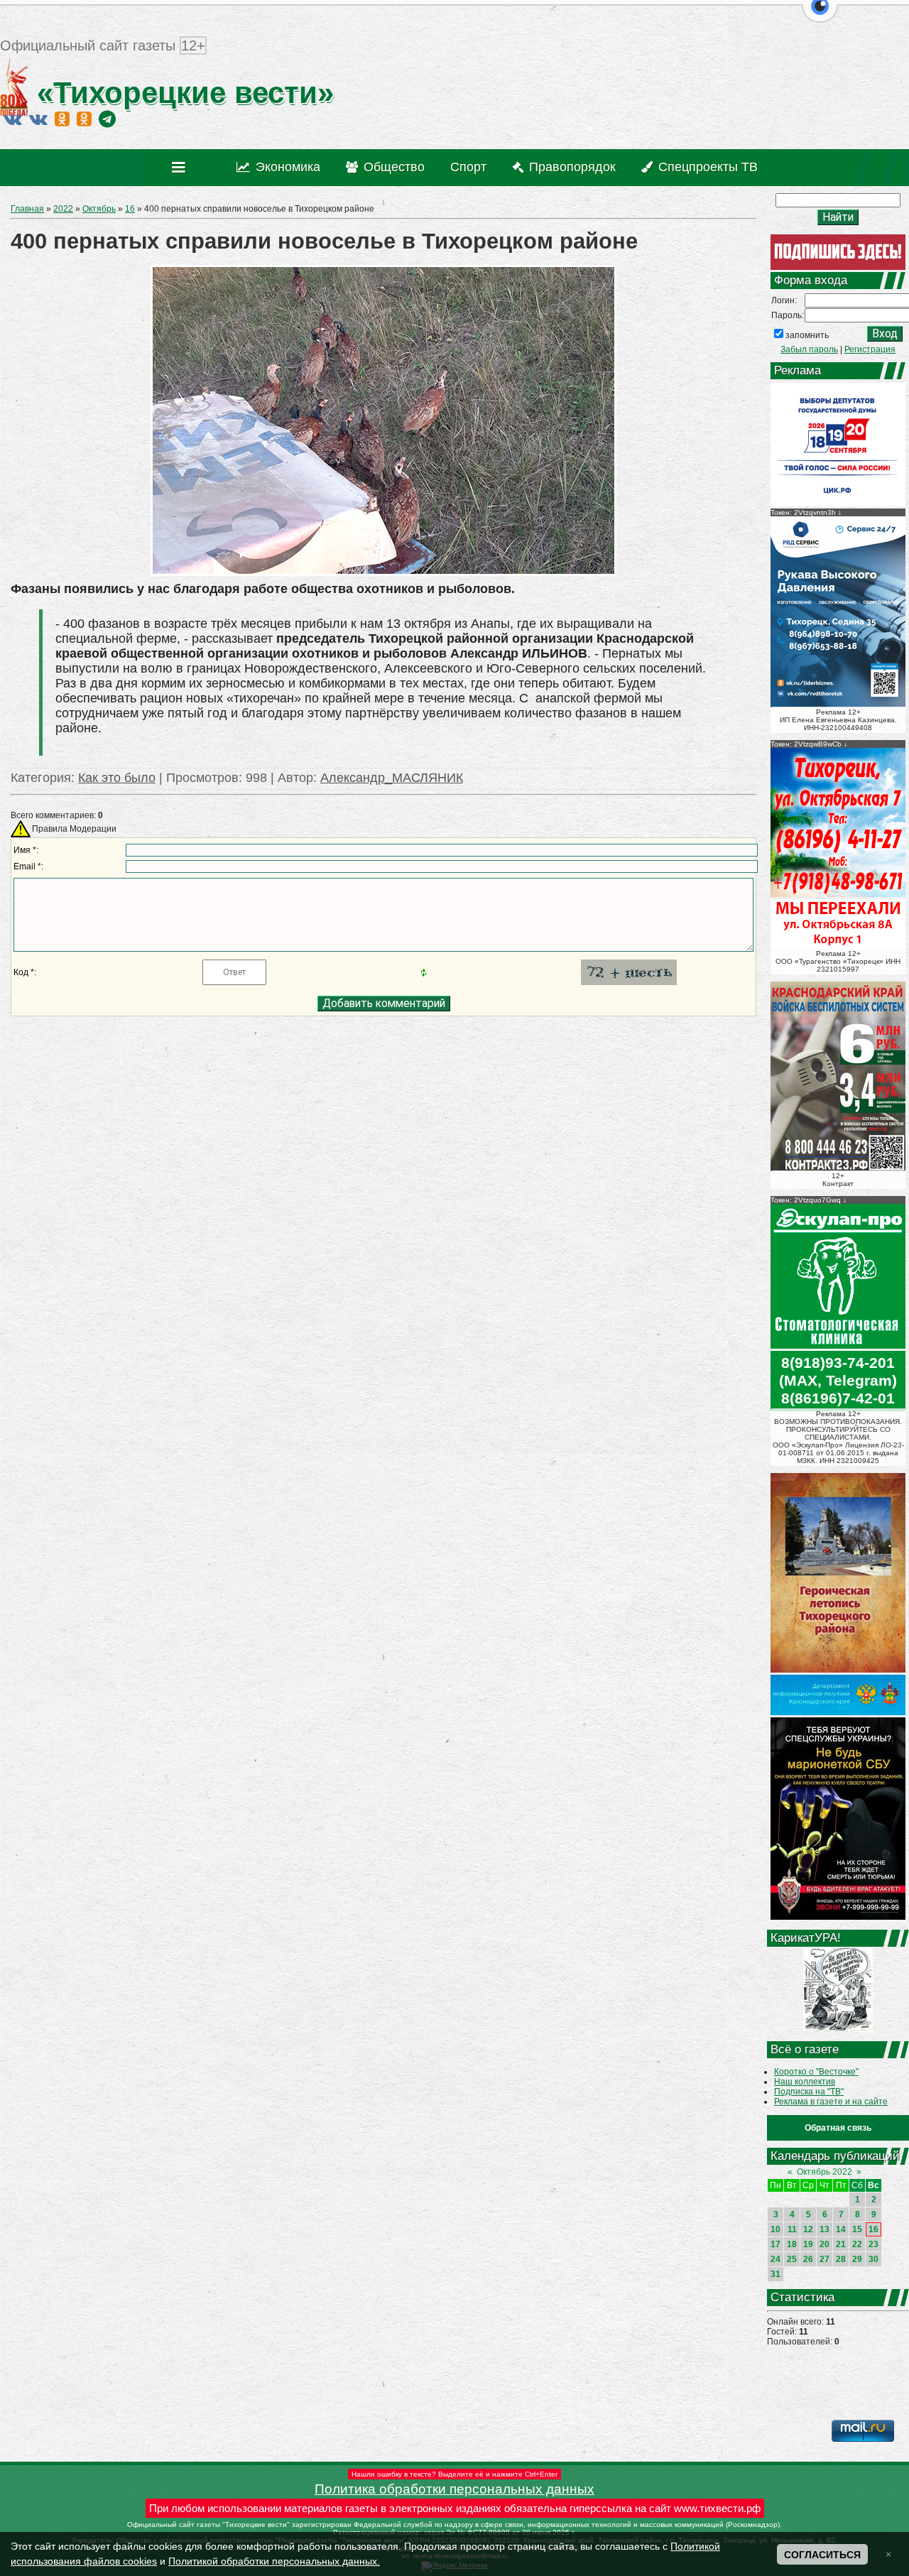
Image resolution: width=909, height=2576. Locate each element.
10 (775, 2229)
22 (857, 2244)
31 (775, 2274)
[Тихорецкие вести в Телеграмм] (107, 119)
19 (808, 2244)
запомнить (807, 335)
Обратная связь (838, 2128)
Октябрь (99, 209)
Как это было (117, 778)
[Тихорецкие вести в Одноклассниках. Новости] (62, 119)
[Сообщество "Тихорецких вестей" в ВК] (38, 119)
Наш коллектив (805, 2082)
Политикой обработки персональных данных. (274, 2561)
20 (824, 2244)
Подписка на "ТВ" (809, 2092)
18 (792, 2244)
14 (841, 2229)
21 (841, 2244)
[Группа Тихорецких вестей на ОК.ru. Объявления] (84, 119)
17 (775, 2244)
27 (824, 2259)
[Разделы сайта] (181, 168)
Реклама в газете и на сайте (831, 2102)
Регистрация (870, 349)
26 (808, 2259)
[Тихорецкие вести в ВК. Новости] (13, 119)
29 (857, 2259)
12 (808, 2229)
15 (857, 2229)
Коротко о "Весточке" (816, 2072)
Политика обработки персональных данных (454, 2489)
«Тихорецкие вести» (181, 93)
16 (130, 209)
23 (873, 2244)
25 (792, 2259)
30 (873, 2259)
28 (841, 2259)
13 (824, 2229)
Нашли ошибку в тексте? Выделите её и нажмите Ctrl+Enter (454, 2474)
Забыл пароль (809, 349)
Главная (27, 209)
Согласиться (822, 2555)
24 (775, 2259)
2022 (63, 209)
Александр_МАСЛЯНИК (392, 778)
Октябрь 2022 (824, 2172)
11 (792, 2229)
